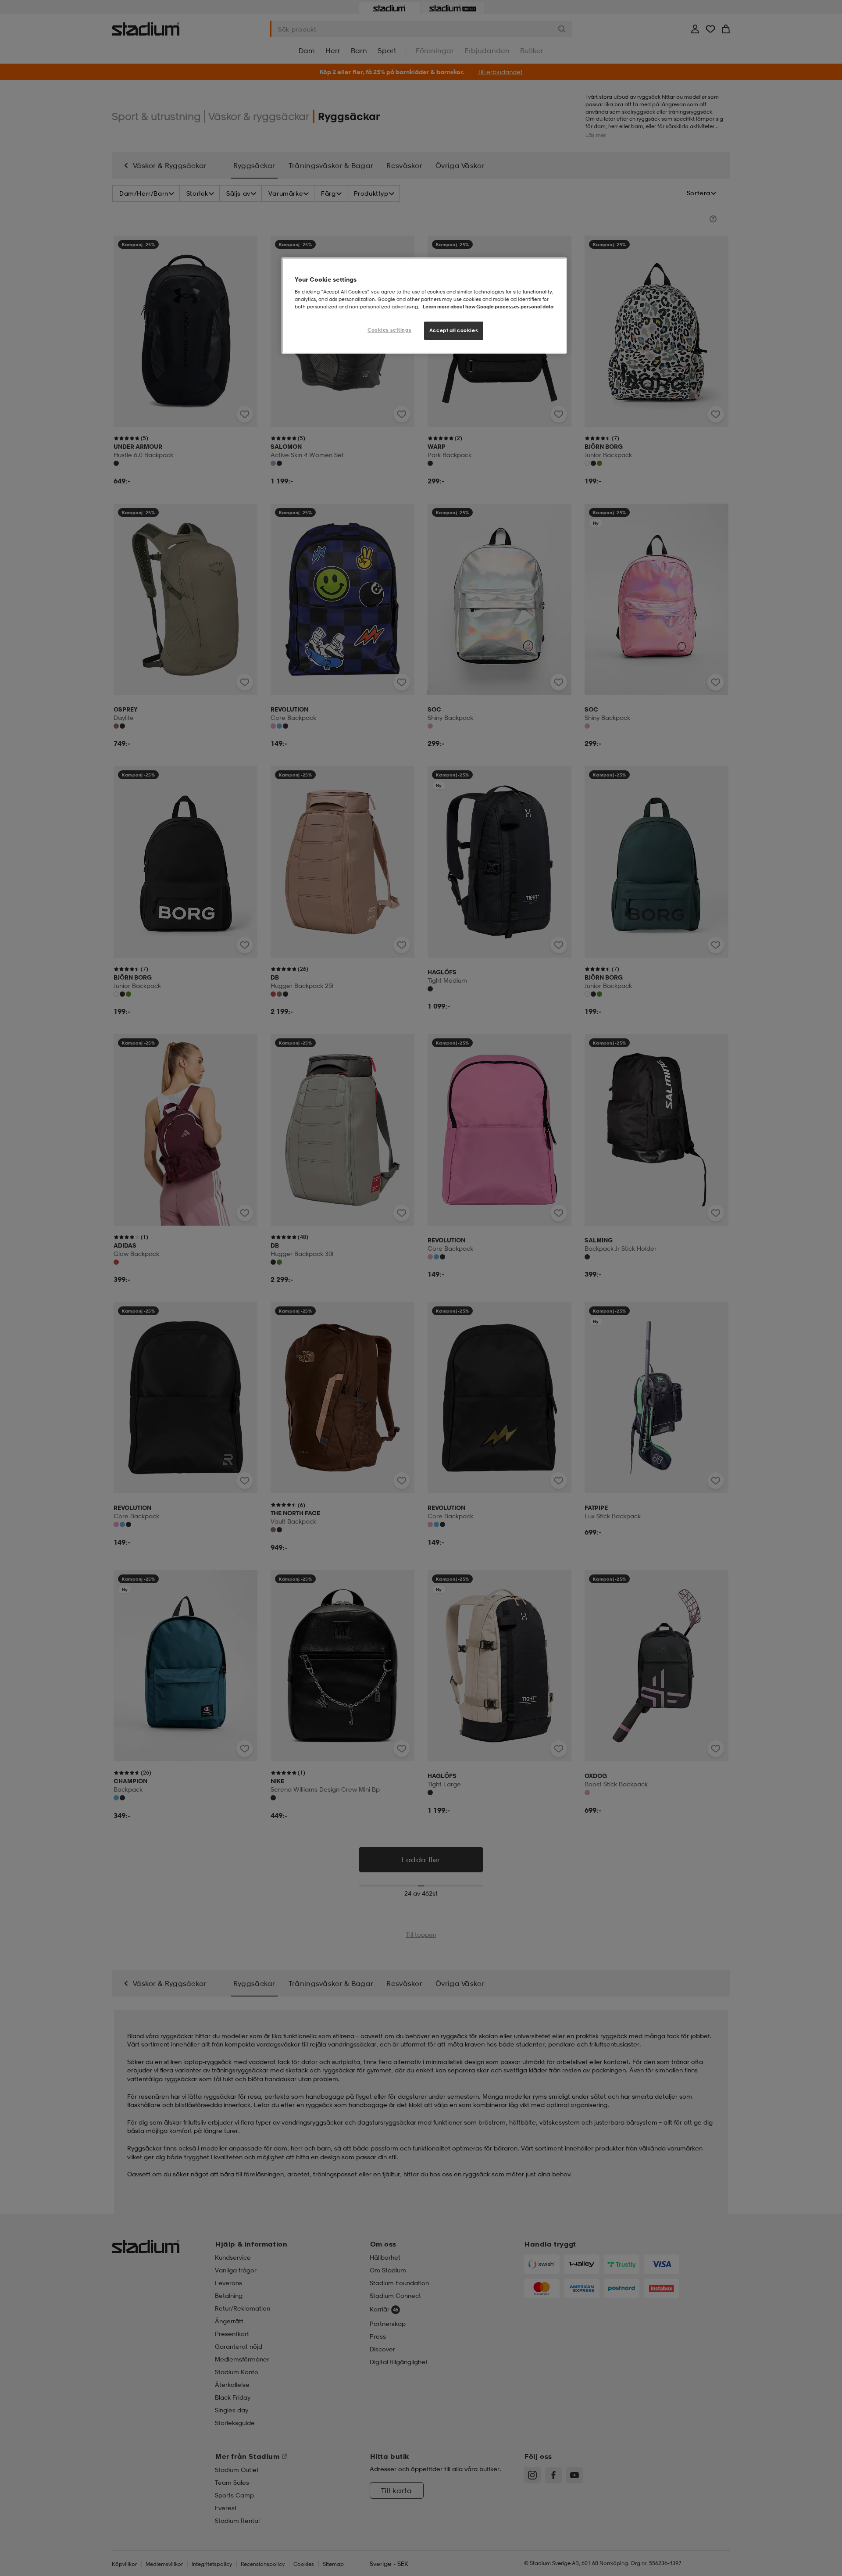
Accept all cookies (454, 330)
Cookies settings (389, 330)
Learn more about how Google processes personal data (488, 307)
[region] (424, 306)
